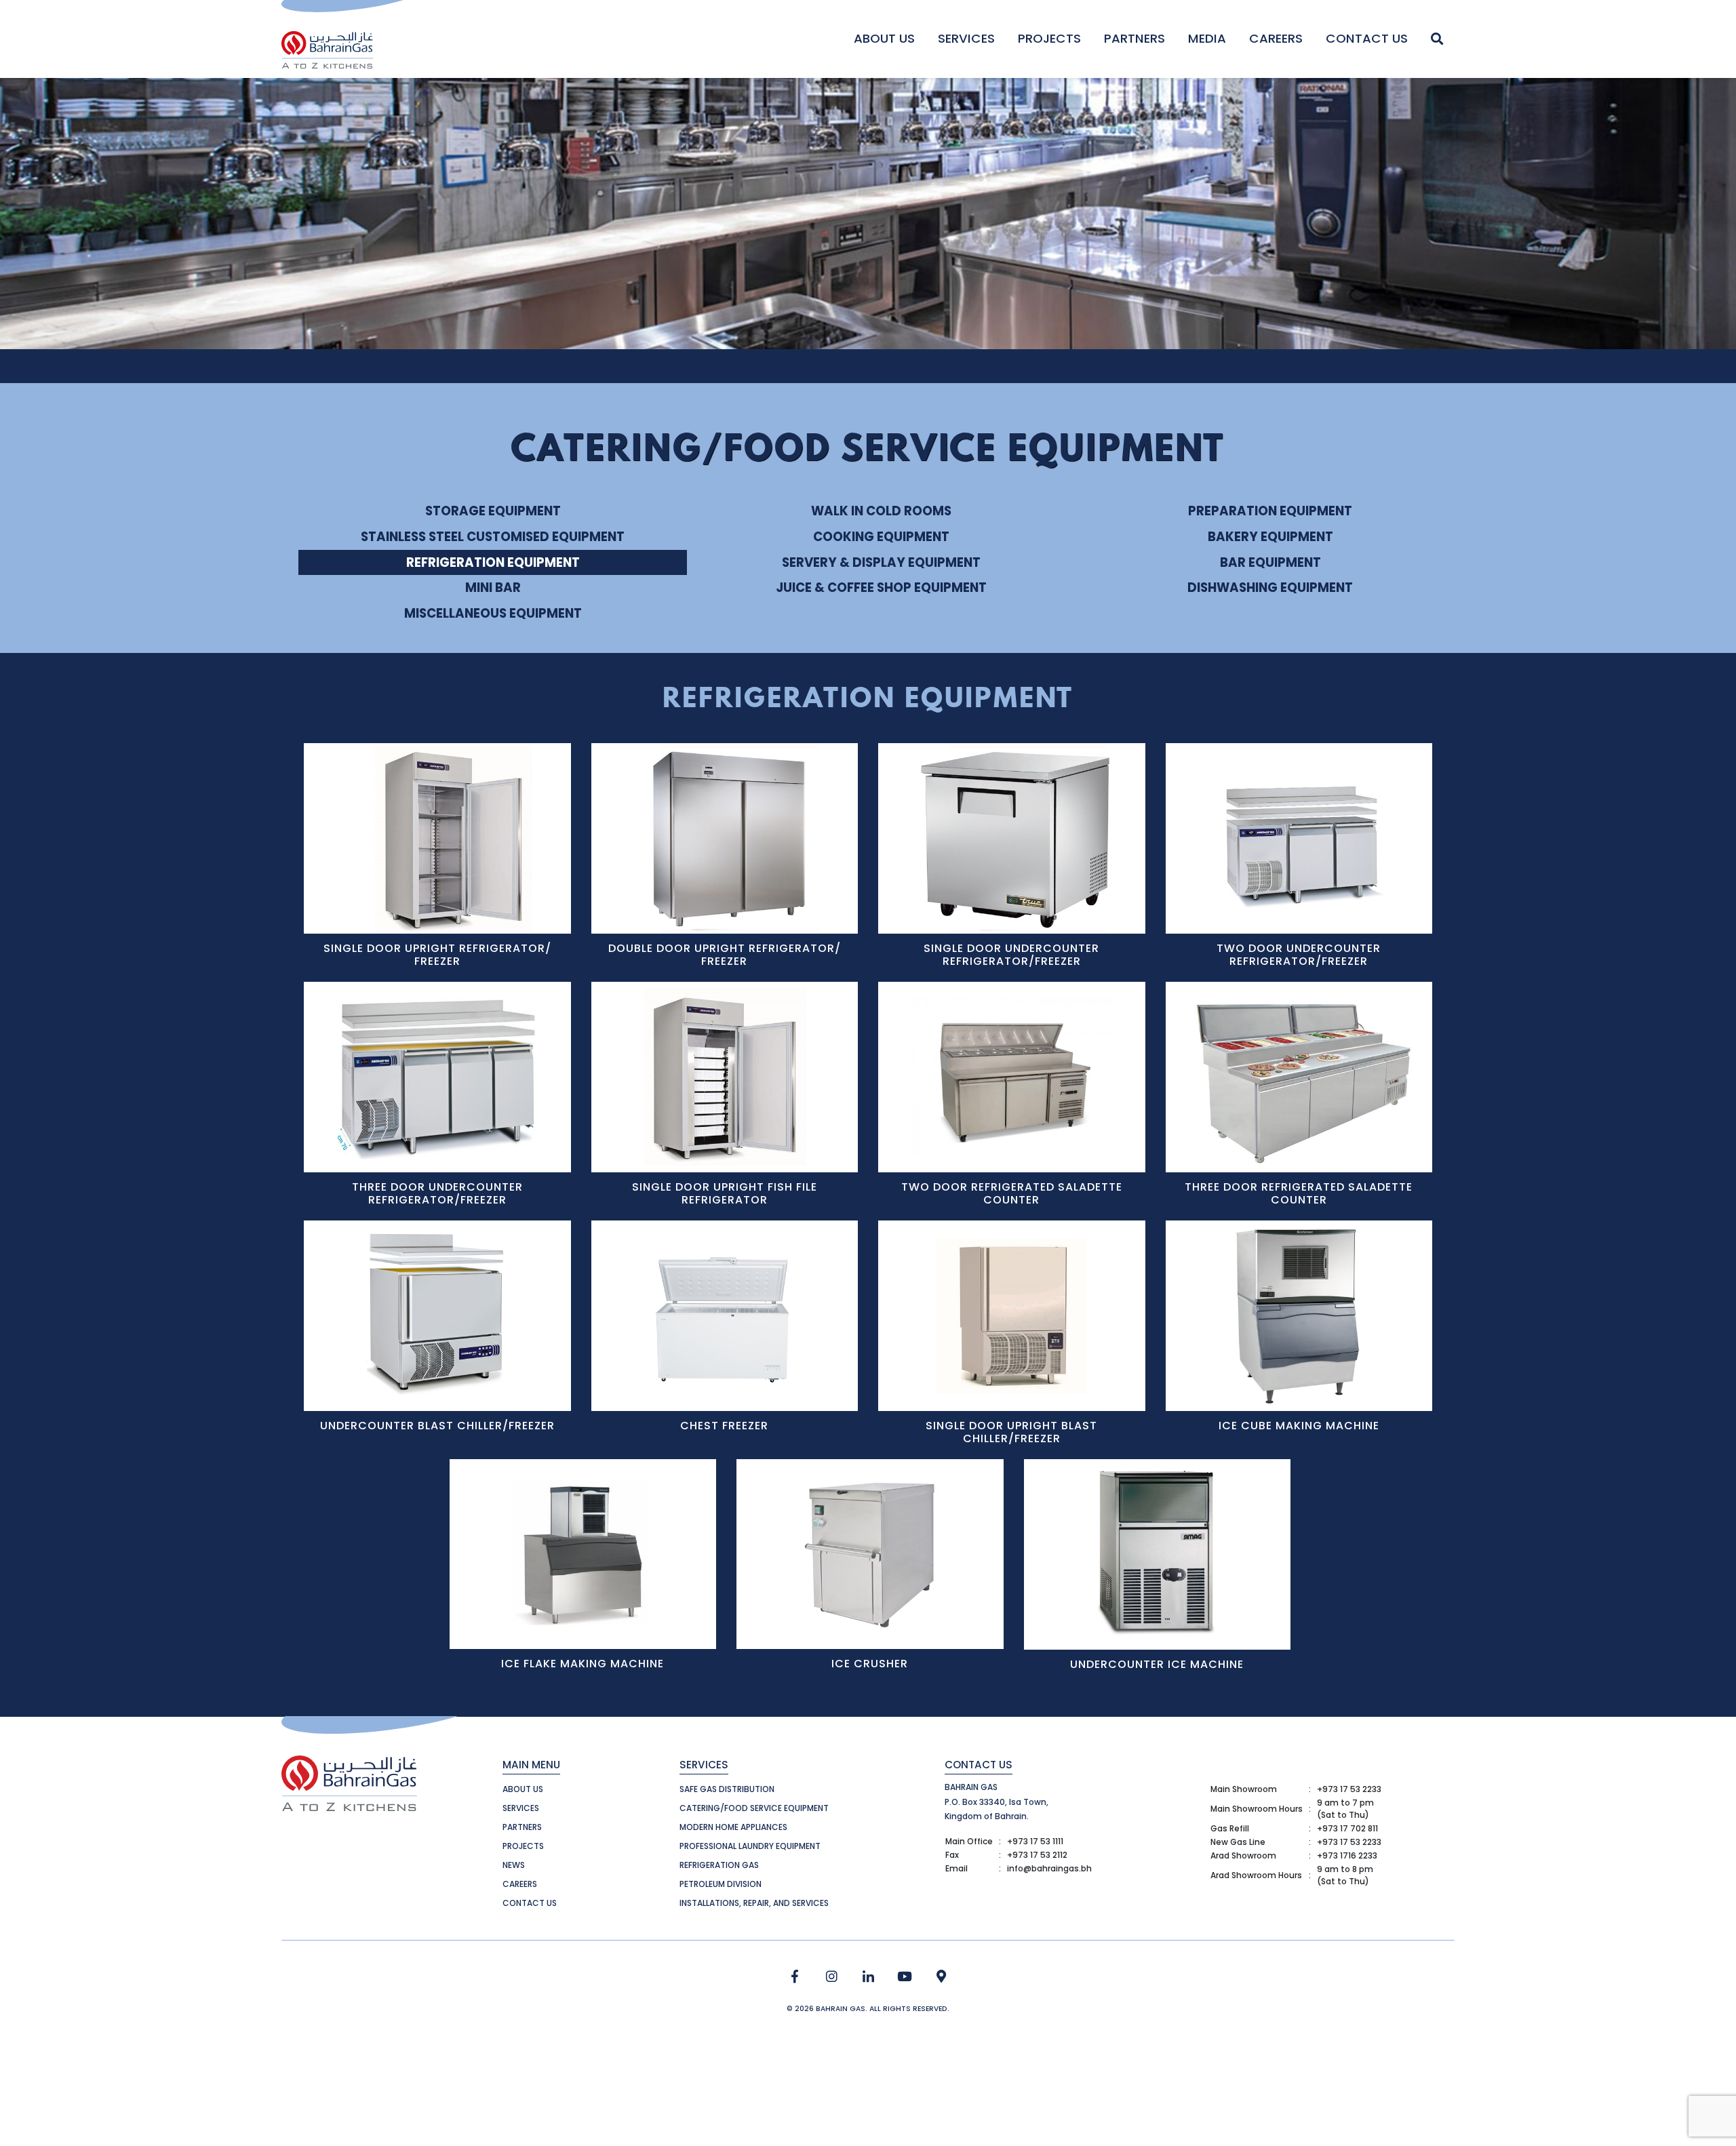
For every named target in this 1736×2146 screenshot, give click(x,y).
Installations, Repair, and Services (754, 1903)
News (514, 1865)
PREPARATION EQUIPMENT (1270, 511)
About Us (884, 38)
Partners (1135, 38)
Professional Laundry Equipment (750, 1846)
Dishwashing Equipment (1270, 588)
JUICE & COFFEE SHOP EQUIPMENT (881, 588)
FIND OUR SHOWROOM (942, 1977)
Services (966, 38)
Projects (1049, 38)
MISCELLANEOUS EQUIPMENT (493, 613)
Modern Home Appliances (733, 1827)
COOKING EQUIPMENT (881, 537)
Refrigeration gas (719, 1865)
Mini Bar (493, 588)
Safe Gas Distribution (727, 1789)
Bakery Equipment (1270, 537)
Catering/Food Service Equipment (754, 1808)
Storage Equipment (493, 511)
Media (1207, 38)
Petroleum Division (721, 1884)
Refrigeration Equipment (493, 562)
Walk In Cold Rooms (881, 511)
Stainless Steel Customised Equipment (493, 537)
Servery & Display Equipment (881, 562)
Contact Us (1367, 38)
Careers (1276, 38)
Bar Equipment (1270, 562)
